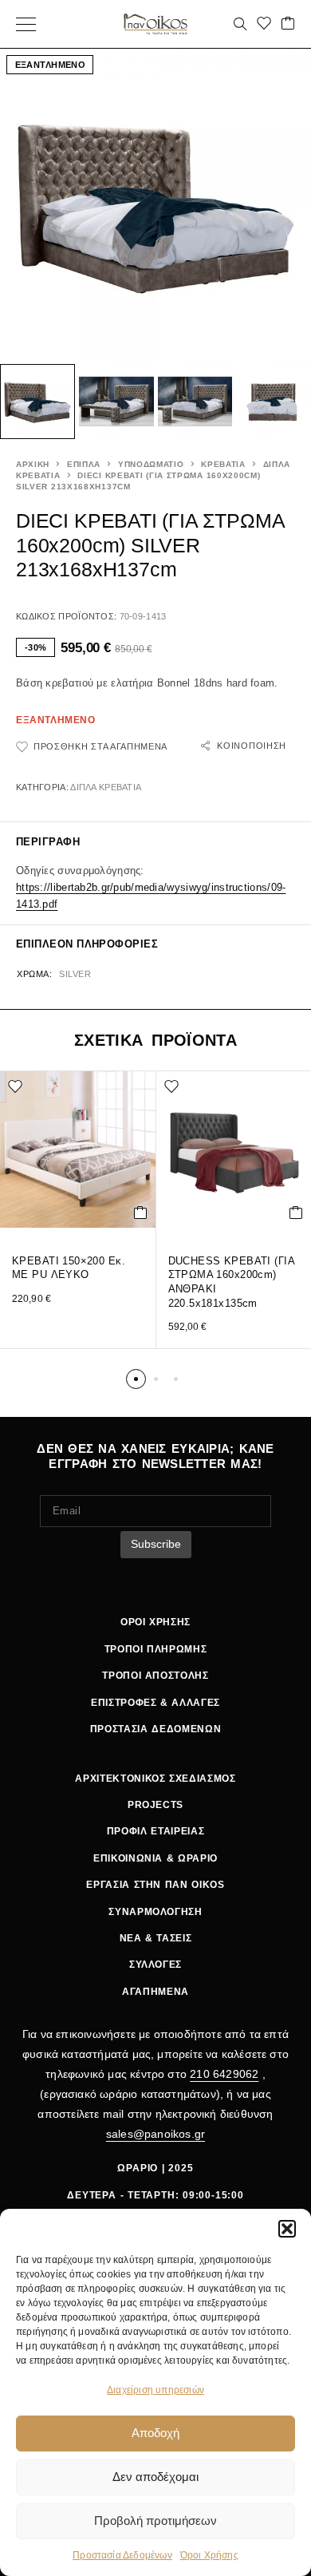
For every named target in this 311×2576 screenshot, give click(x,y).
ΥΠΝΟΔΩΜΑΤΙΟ (151, 464)
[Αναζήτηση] (240, 24)
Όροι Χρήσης (209, 2555)
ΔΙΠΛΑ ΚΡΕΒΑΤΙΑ (106, 787)
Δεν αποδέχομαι (155, 2477)
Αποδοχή (155, 2433)
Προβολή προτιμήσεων (155, 2521)
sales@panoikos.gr (155, 2134)
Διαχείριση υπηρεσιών (155, 2390)
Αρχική (33, 464)
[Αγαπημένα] (264, 24)
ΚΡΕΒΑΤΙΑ (223, 464)
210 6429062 (224, 2074)
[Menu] (26, 24)
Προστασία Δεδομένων (122, 2555)
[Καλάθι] (288, 24)
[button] (287, 2229)
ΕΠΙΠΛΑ (84, 464)
